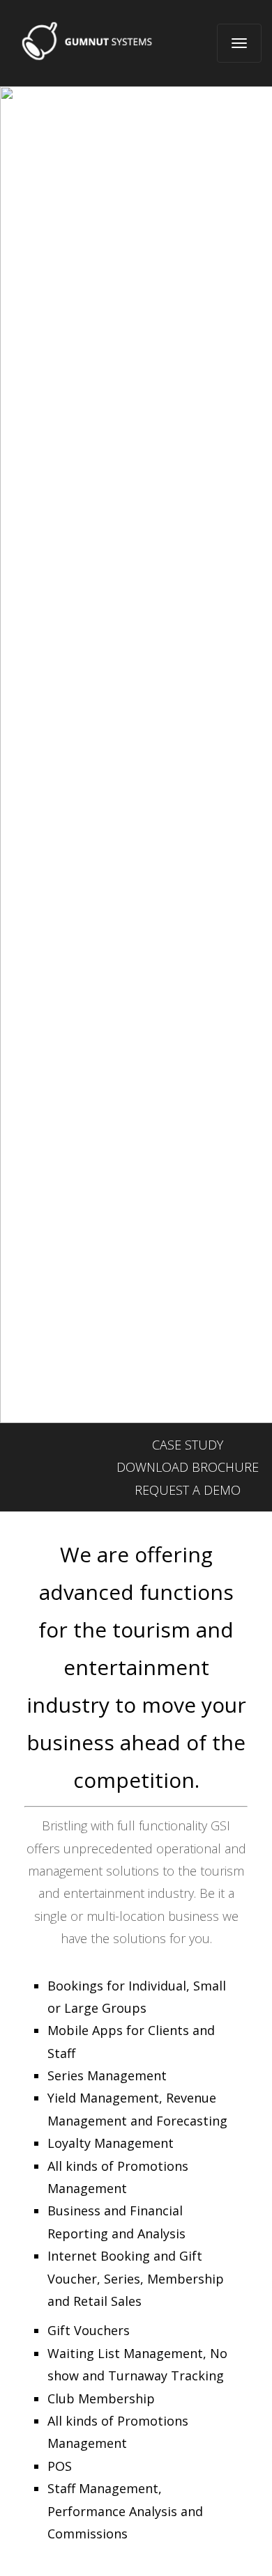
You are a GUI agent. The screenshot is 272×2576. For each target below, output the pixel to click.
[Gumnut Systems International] (88, 41)
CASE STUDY (188, 1445)
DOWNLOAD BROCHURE (188, 1467)
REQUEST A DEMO (188, 1490)
